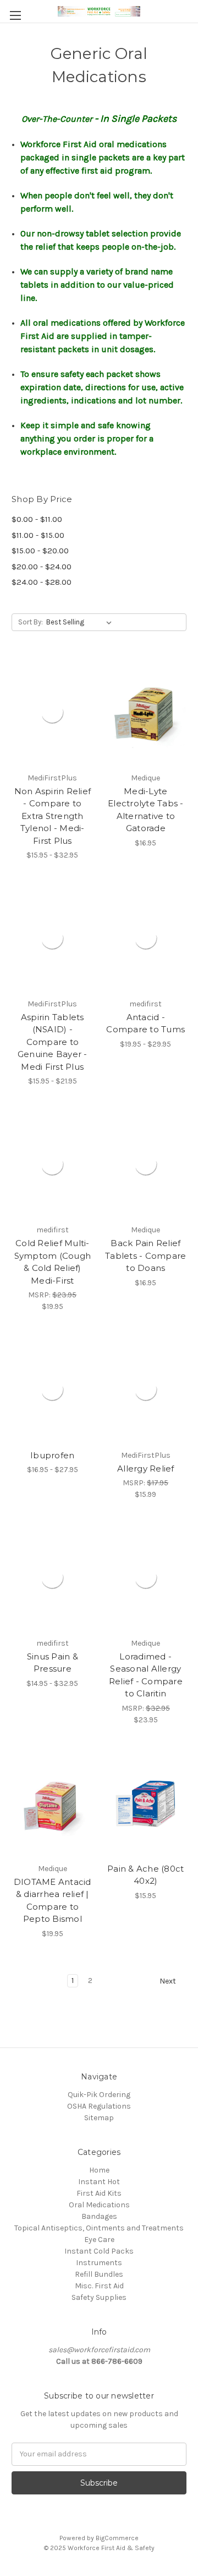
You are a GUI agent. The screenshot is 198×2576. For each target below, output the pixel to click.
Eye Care (99, 2240)
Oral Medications (99, 2205)
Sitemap (99, 2118)
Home (99, 2170)
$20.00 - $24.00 (42, 567)
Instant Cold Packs (99, 2251)
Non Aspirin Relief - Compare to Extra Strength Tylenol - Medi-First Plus (53, 816)
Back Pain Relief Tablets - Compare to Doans (145, 1255)
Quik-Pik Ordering (99, 2095)
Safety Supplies (99, 2297)
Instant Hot (99, 2182)
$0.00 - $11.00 (37, 519)
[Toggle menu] (15, 15)
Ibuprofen (52, 1455)
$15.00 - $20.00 (40, 551)
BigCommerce (117, 2538)
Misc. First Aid (99, 2286)
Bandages (99, 2216)
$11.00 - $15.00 (38, 535)
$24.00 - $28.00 (42, 582)
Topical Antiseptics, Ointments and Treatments (99, 2228)
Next (169, 1981)
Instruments (99, 2263)
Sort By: (31, 622)
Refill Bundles (99, 2274)
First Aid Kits (99, 2193)
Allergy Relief (146, 1468)
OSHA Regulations (99, 2106)
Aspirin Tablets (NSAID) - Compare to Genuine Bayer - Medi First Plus (53, 1042)
